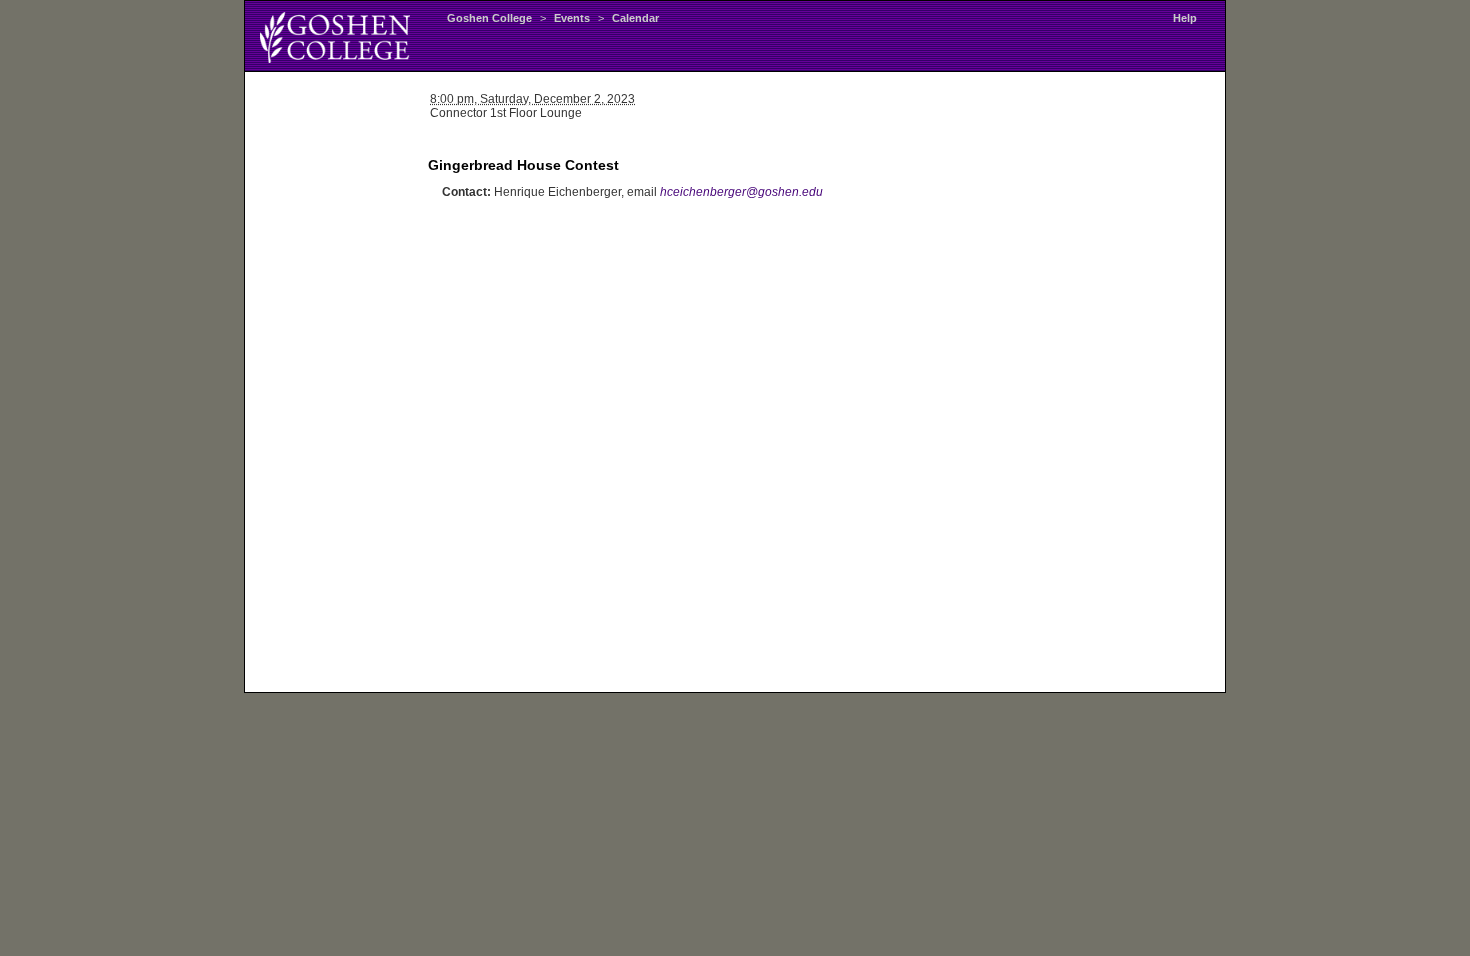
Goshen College (489, 18)
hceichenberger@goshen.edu (741, 192)
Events (572, 18)
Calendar (635, 18)
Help (1185, 18)
